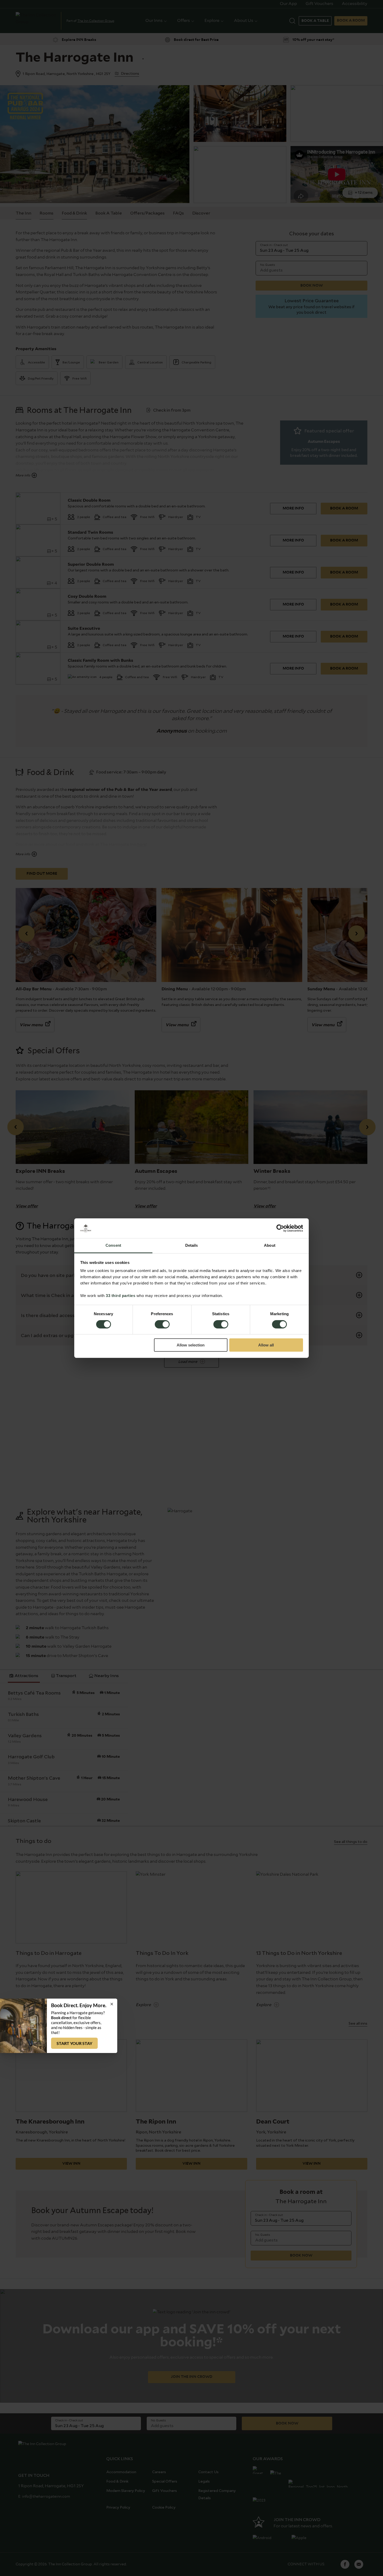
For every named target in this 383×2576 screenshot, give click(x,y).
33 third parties (121, 1296)
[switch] (162, 1325)
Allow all (266, 1345)
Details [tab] (192, 1245)
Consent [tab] (113, 1245)
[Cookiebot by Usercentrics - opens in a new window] (280, 1228)
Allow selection (191, 1345)
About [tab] (270, 1245)
